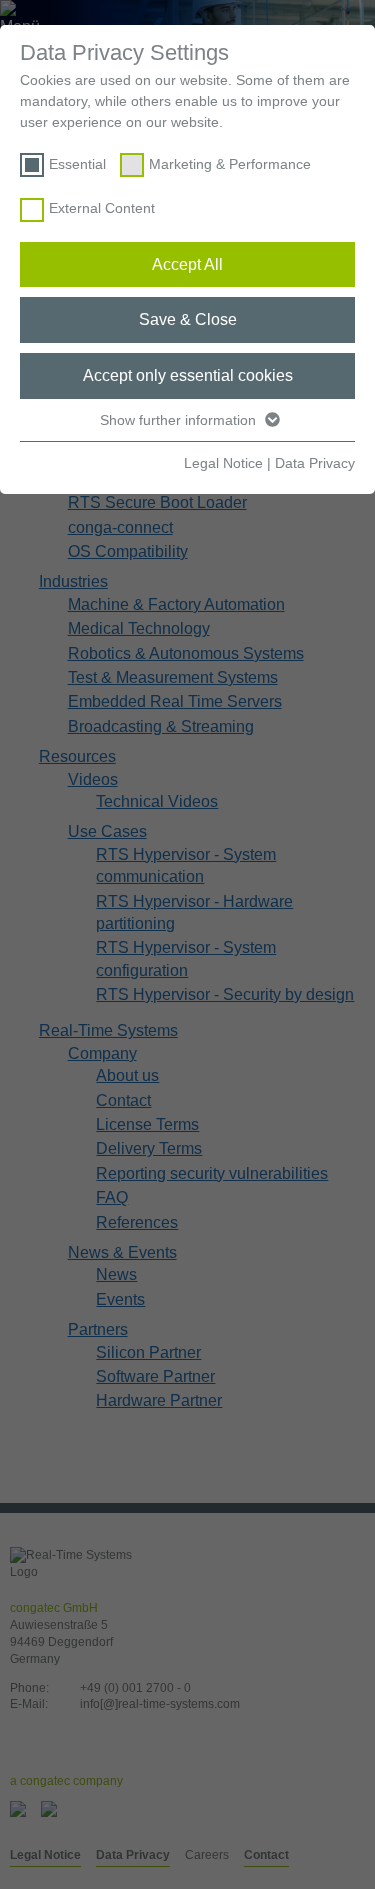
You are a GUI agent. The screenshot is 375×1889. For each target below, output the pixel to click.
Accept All (187, 264)
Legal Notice (223, 463)
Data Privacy (315, 463)
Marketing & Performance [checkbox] (230, 164)
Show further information (180, 420)
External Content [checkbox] (102, 208)
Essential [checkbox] (77, 164)
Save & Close (188, 319)
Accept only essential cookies (188, 375)
